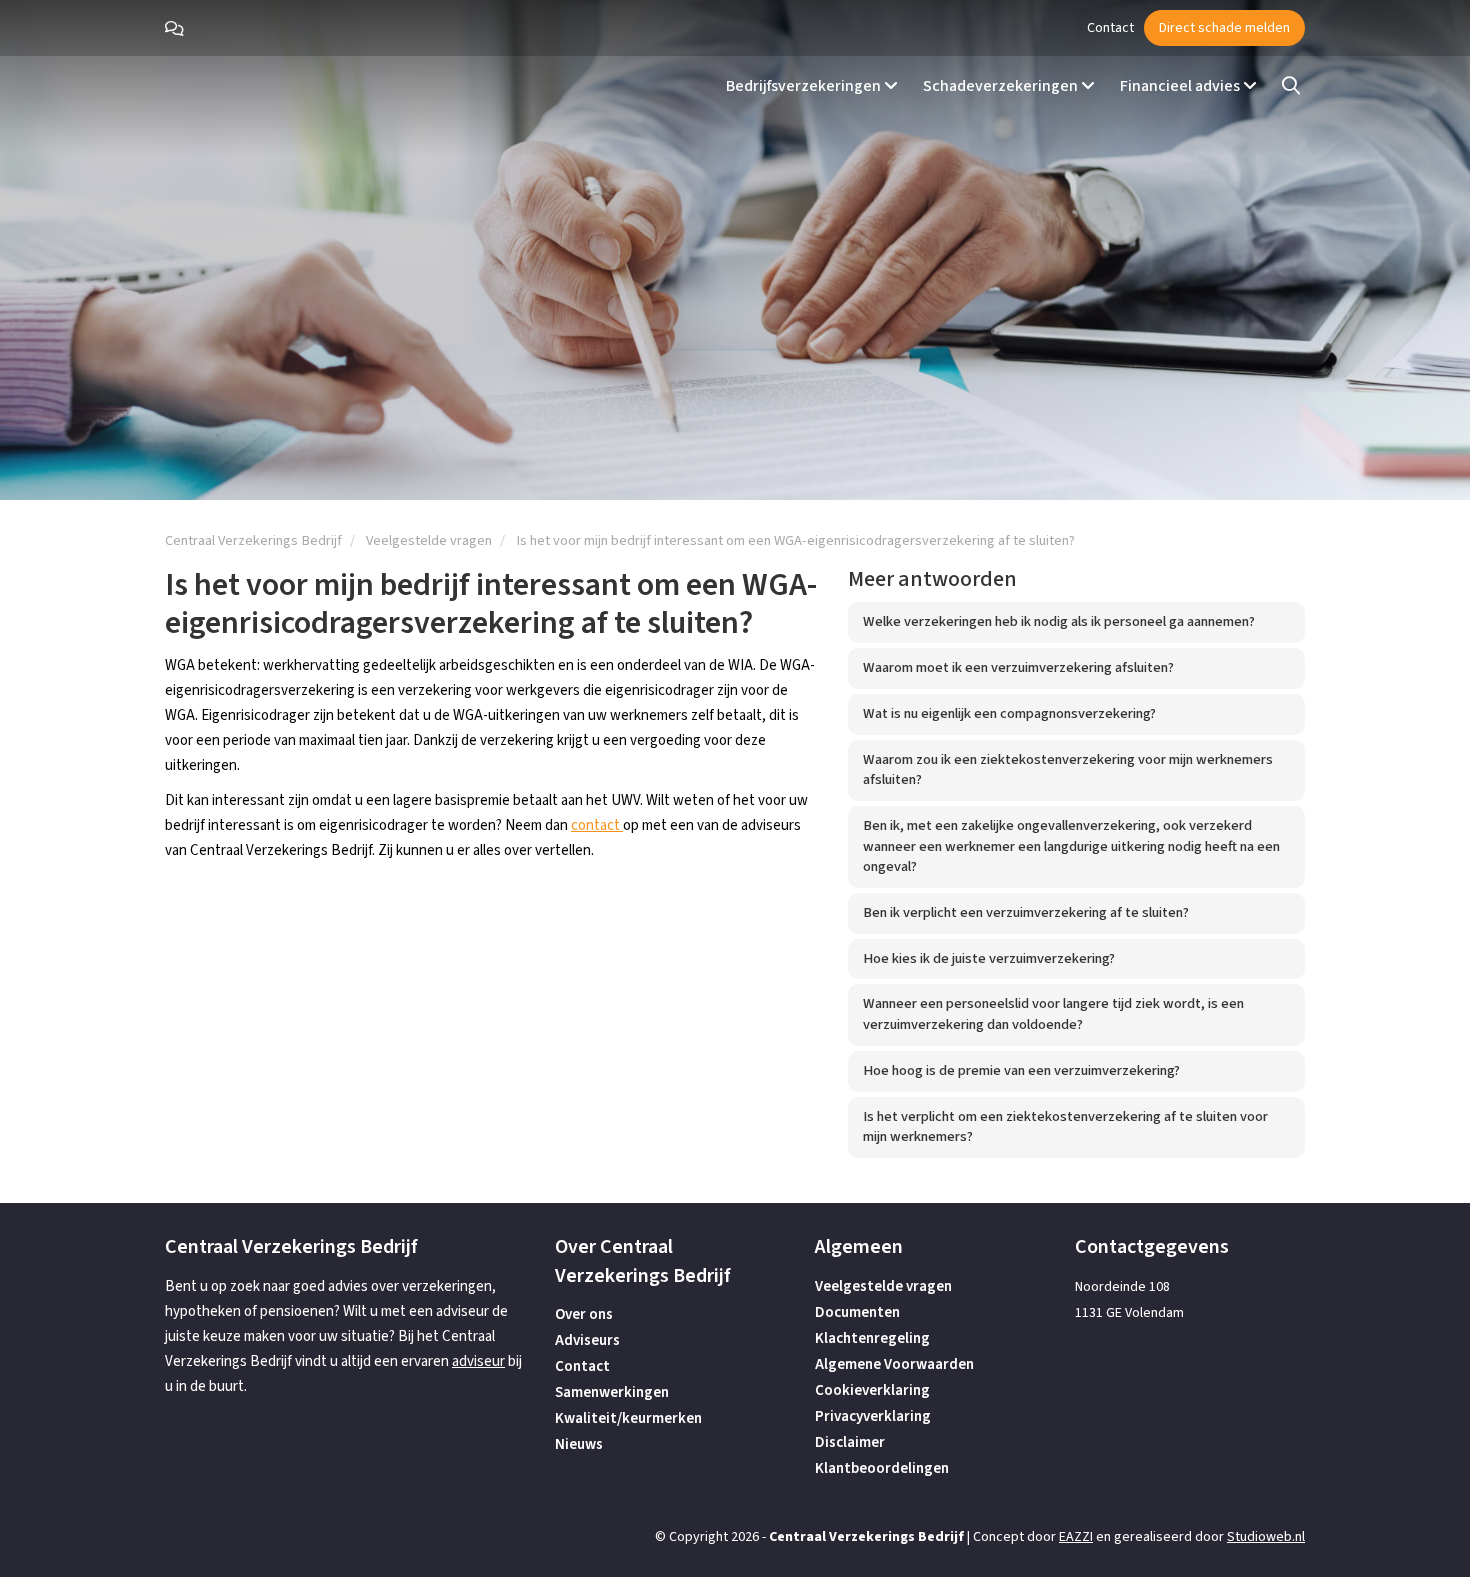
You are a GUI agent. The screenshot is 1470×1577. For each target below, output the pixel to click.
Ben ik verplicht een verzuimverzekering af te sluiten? (1026, 912)
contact (597, 825)
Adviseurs (587, 1340)
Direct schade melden (1224, 28)
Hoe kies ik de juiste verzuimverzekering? (989, 958)
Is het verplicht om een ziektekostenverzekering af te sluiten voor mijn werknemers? (1065, 1127)
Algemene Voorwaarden (894, 1364)
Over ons (584, 1314)
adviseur (478, 1361)
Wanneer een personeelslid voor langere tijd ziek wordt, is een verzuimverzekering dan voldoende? (1053, 1014)
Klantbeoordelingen (882, 1468)
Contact (1110, 28)
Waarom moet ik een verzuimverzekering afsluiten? (1018, 667)
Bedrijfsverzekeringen (805, 86)
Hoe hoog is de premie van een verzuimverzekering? (1021, 1070)
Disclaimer (850, 1442)
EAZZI (1076, 1537)
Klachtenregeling (872, 1338)
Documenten (857, 1312)
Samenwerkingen (612, 1392)
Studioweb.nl (1266, 1537)
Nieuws (579, 1444)
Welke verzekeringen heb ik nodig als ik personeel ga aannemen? (1059, 621)
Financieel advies (1181, 86)
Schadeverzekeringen (1002, 86)
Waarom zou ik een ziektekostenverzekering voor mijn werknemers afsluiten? (1068, 770)
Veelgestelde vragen (883, 1286)
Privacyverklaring (873, 1416)
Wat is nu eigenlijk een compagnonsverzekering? (1009, 713)
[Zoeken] (1291, 86)
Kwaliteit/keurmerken (628, 1418)
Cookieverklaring (872, 1390)
